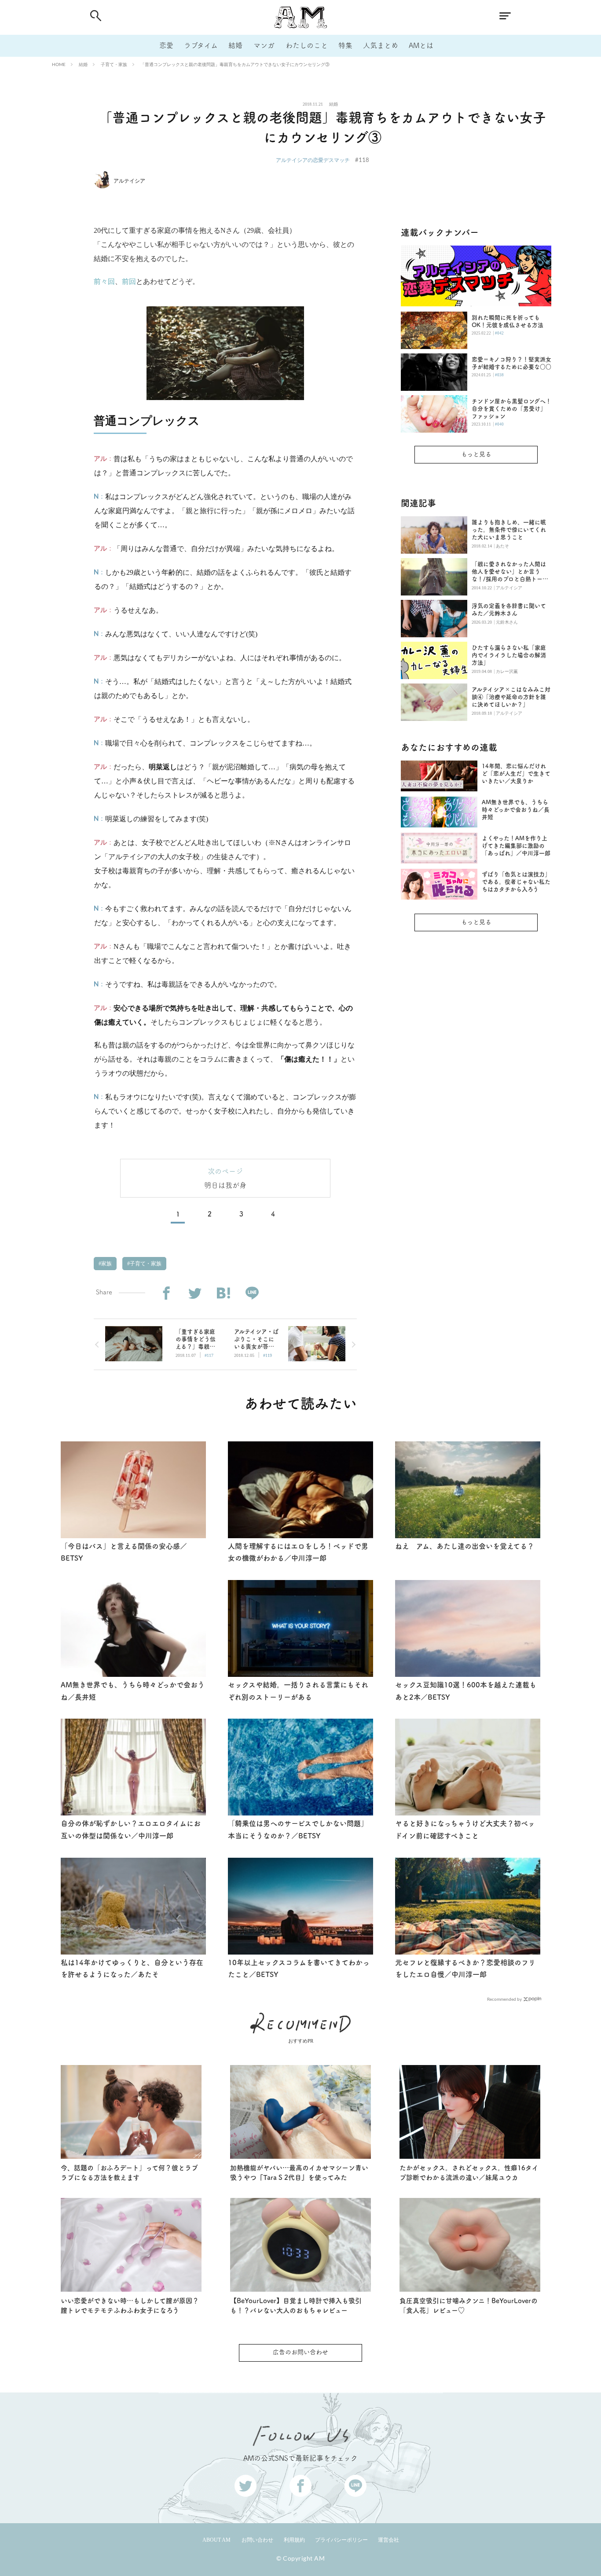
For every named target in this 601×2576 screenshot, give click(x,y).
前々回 (104, 281)
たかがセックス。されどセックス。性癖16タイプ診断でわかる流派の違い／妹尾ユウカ (469, 2173)
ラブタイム (201, 45)
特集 (345, 45)
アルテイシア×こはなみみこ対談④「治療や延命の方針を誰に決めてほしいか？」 (511, 697)
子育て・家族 (114, 64)
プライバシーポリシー (341, 2540)
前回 (129, 281)
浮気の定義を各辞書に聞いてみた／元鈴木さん (509, 610)
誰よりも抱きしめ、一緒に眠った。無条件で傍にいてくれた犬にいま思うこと (509, 530)
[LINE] (252, 1293)
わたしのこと (307, 45)
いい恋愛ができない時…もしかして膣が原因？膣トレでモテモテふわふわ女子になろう (130, 2306)
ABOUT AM (216, 2540)
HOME (59, 64)
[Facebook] (166, 1293)
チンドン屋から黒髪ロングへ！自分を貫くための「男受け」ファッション (511, 409)
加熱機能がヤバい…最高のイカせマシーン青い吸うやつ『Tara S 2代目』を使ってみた (299, 2173)
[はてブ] (223, 1293)
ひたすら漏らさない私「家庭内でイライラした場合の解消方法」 (509, 655)
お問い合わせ (257, 2540)
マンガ (264, 45)
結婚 (235, 45)
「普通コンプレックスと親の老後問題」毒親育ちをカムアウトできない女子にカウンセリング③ (235, 64)
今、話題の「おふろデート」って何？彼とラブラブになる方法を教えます (129, 2173)
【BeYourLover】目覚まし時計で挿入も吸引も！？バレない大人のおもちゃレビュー (296, 2306)
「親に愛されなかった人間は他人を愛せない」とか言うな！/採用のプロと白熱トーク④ (510, 572)
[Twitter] (195, 1293)
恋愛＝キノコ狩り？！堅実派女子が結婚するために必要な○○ (511, 363)
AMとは (421, 45)
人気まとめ (381, 45)
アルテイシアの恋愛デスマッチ (313, 160)
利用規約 (294, 2540)
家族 (106, 1264)
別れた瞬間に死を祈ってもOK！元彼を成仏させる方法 (508, 321)
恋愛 (166, 45)
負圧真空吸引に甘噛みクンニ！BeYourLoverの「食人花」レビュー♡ (469, 2306)
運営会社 (388, 2540)
